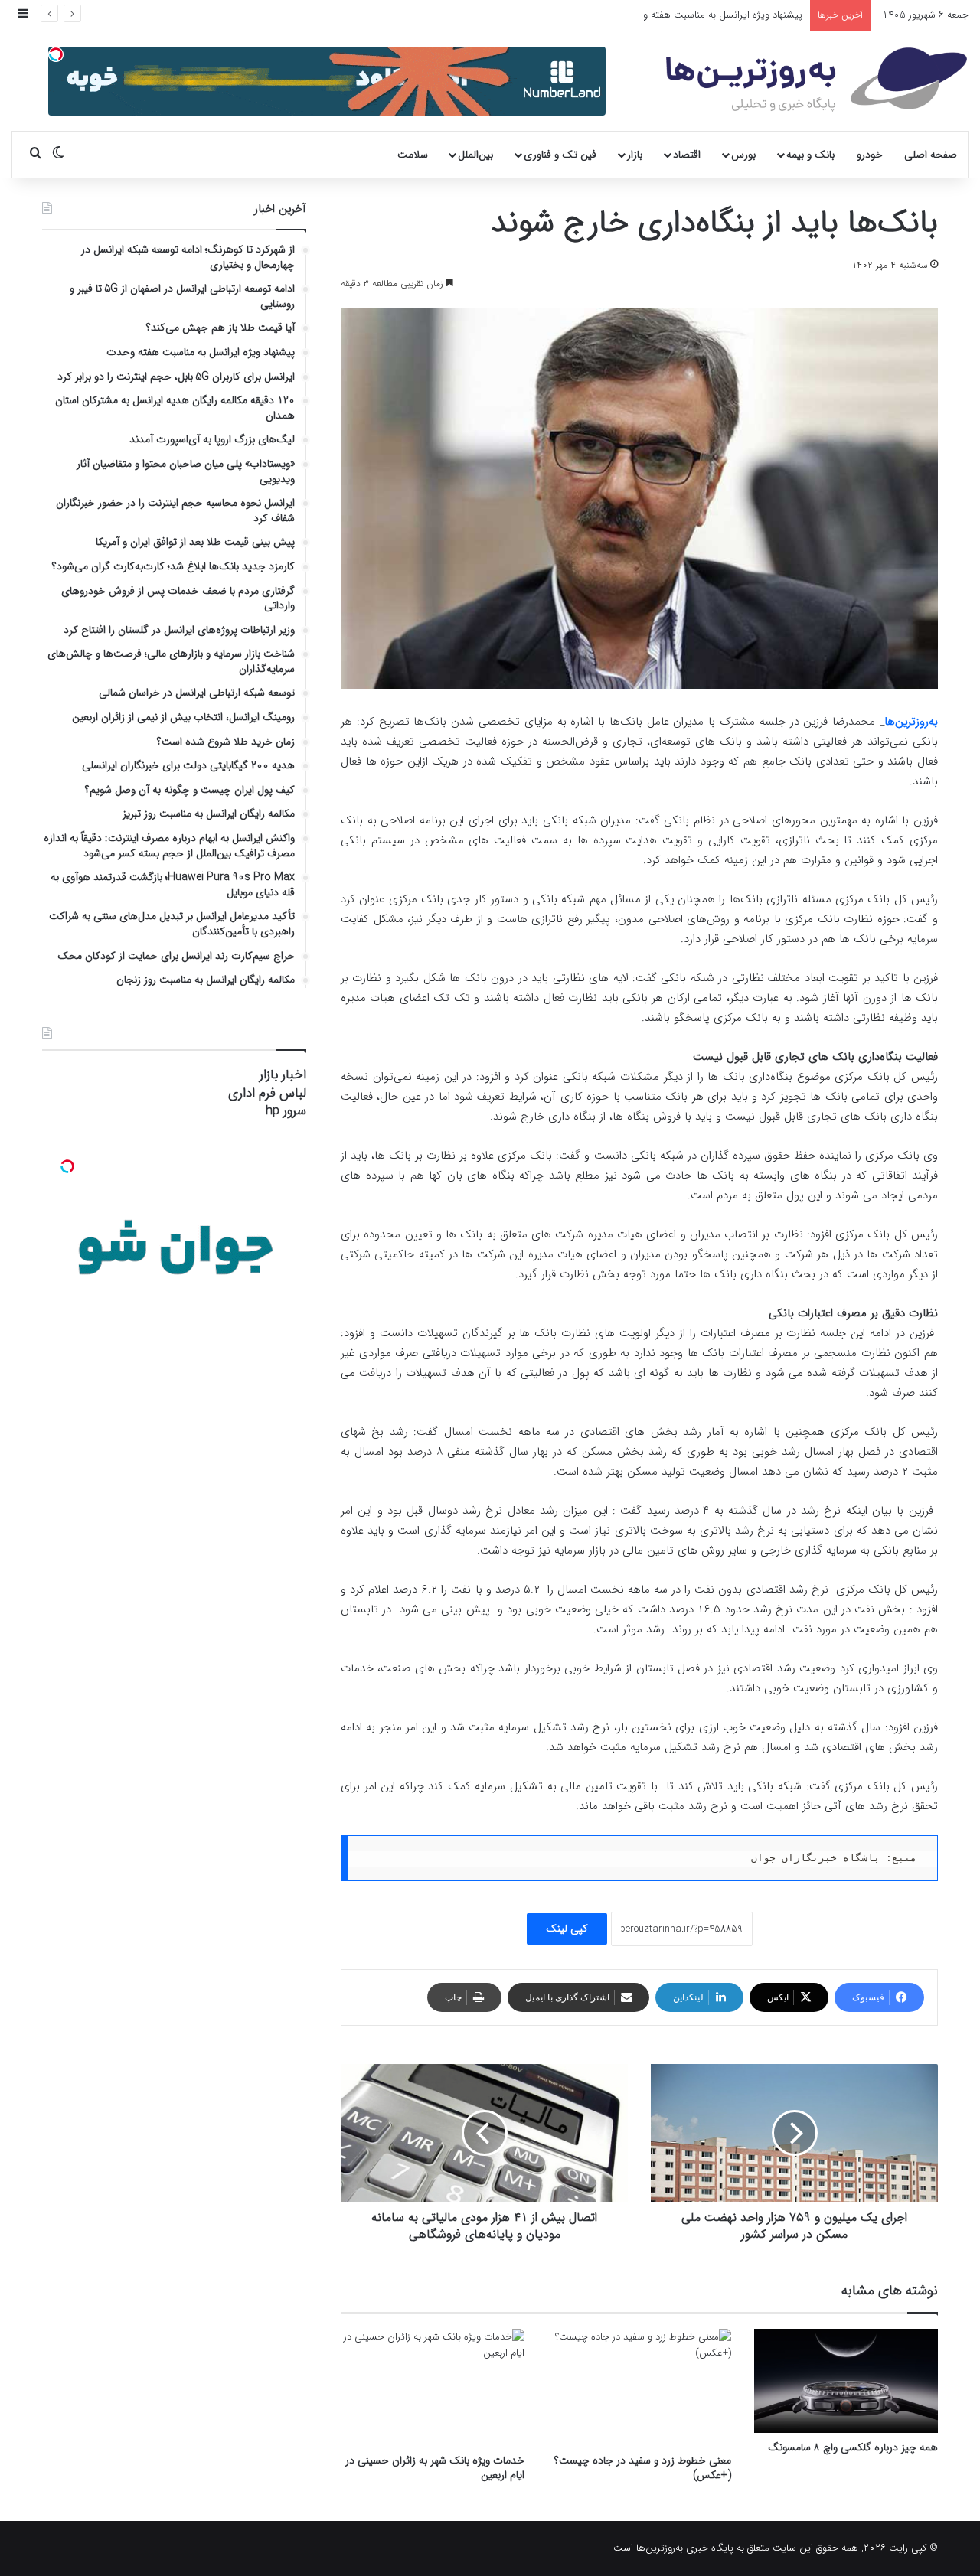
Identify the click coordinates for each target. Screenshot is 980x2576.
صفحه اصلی (931, 155)
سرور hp (286, 1111)
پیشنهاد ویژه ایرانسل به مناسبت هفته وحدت (712, 15)
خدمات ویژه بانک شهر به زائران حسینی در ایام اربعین (435, 2468)
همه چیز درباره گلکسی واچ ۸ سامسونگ (853, 2447)
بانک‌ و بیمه (810, 155)
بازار (635, 155)
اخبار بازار (283, 1075)
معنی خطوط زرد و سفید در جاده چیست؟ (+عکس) (643, 2468)
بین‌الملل (475, 155)
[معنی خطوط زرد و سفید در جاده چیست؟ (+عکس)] (639, 2387)
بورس (743, 155)
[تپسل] (56, 54)
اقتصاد (687, 155)
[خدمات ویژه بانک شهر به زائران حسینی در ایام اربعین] (433, 2387)
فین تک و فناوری (560, 155)
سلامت (413, 155)
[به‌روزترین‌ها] (817, 80)
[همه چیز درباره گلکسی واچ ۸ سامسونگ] (846, 2380)
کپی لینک (567, 1929)
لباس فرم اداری (267, 1093)
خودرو (870, 155)
